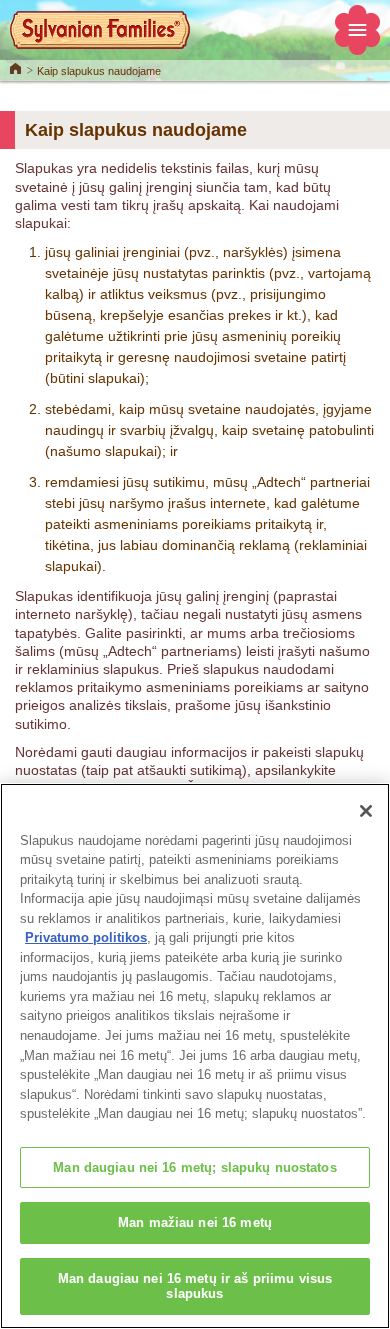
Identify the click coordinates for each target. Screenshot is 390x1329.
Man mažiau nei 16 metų (195, 1222)
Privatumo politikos (86, 937)
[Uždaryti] (366, 811)
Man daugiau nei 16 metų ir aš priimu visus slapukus (195, 1286)
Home (15, 67)
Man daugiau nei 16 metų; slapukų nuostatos (194, 1167)
